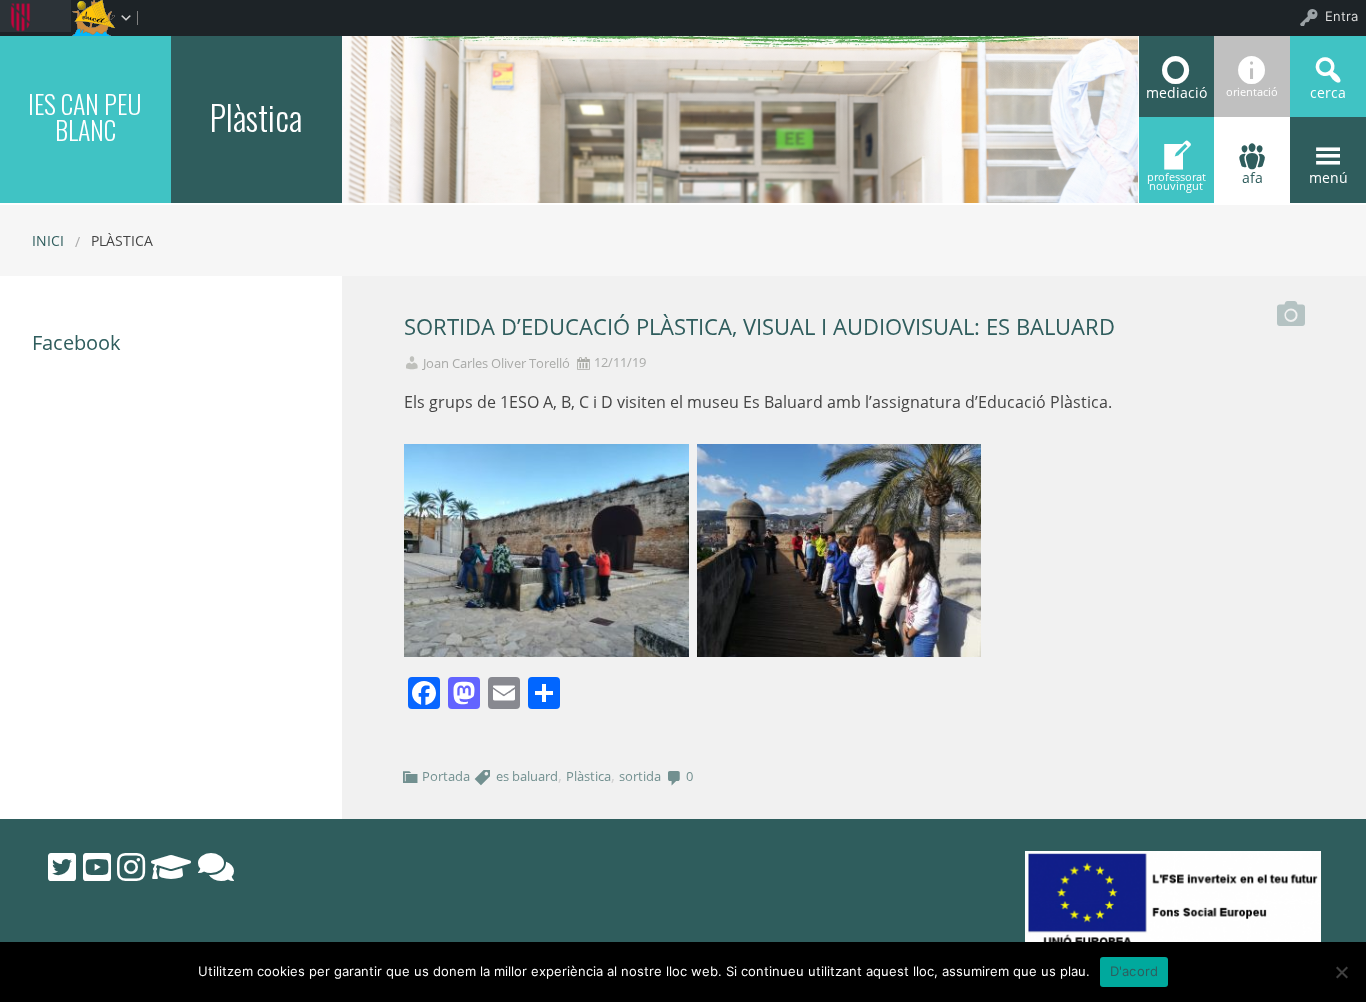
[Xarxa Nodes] (216, 867)
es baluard (527, 776)
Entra (1341, 16)
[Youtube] (97, 867)
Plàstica (588, 776)
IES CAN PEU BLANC (85, 116)
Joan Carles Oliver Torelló (496, 363)
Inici (48, 240)
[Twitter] (62, 867)
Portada (446, 776)
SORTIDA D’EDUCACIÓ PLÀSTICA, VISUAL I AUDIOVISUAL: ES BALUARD (759, 326)
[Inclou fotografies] (1291, 308)
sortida (640, 776)
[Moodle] (171, 867)
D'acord (1134, 971)
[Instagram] (131, 867)
